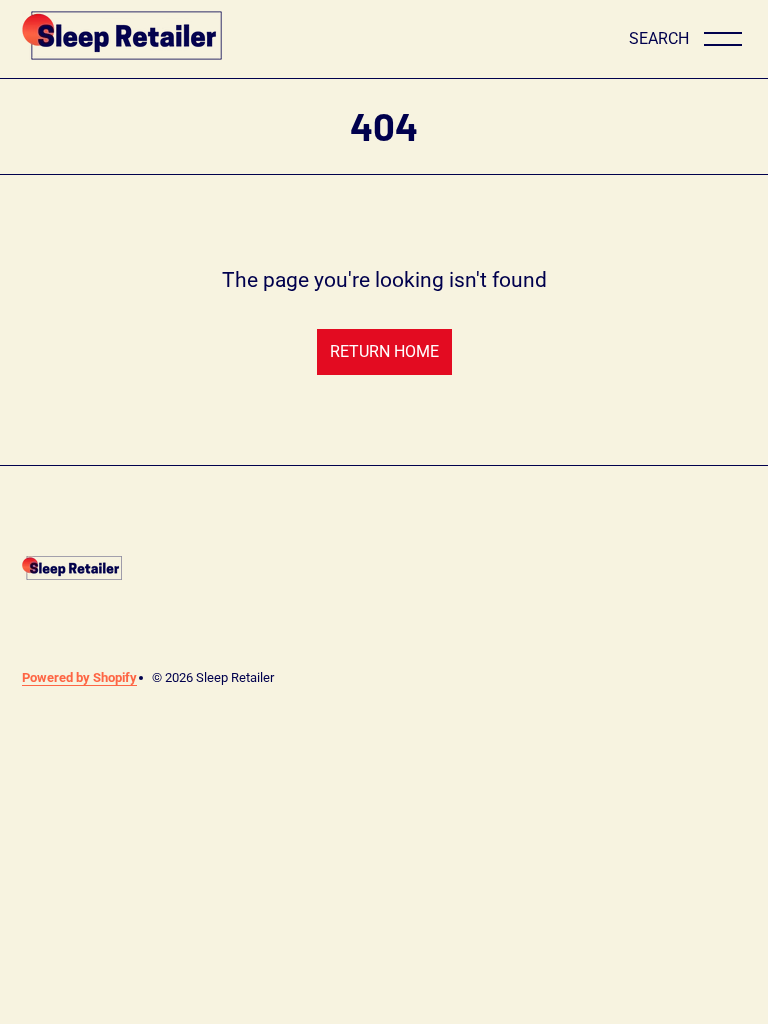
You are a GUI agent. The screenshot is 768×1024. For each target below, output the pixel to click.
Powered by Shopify (79, 677)
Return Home (384, 351)
